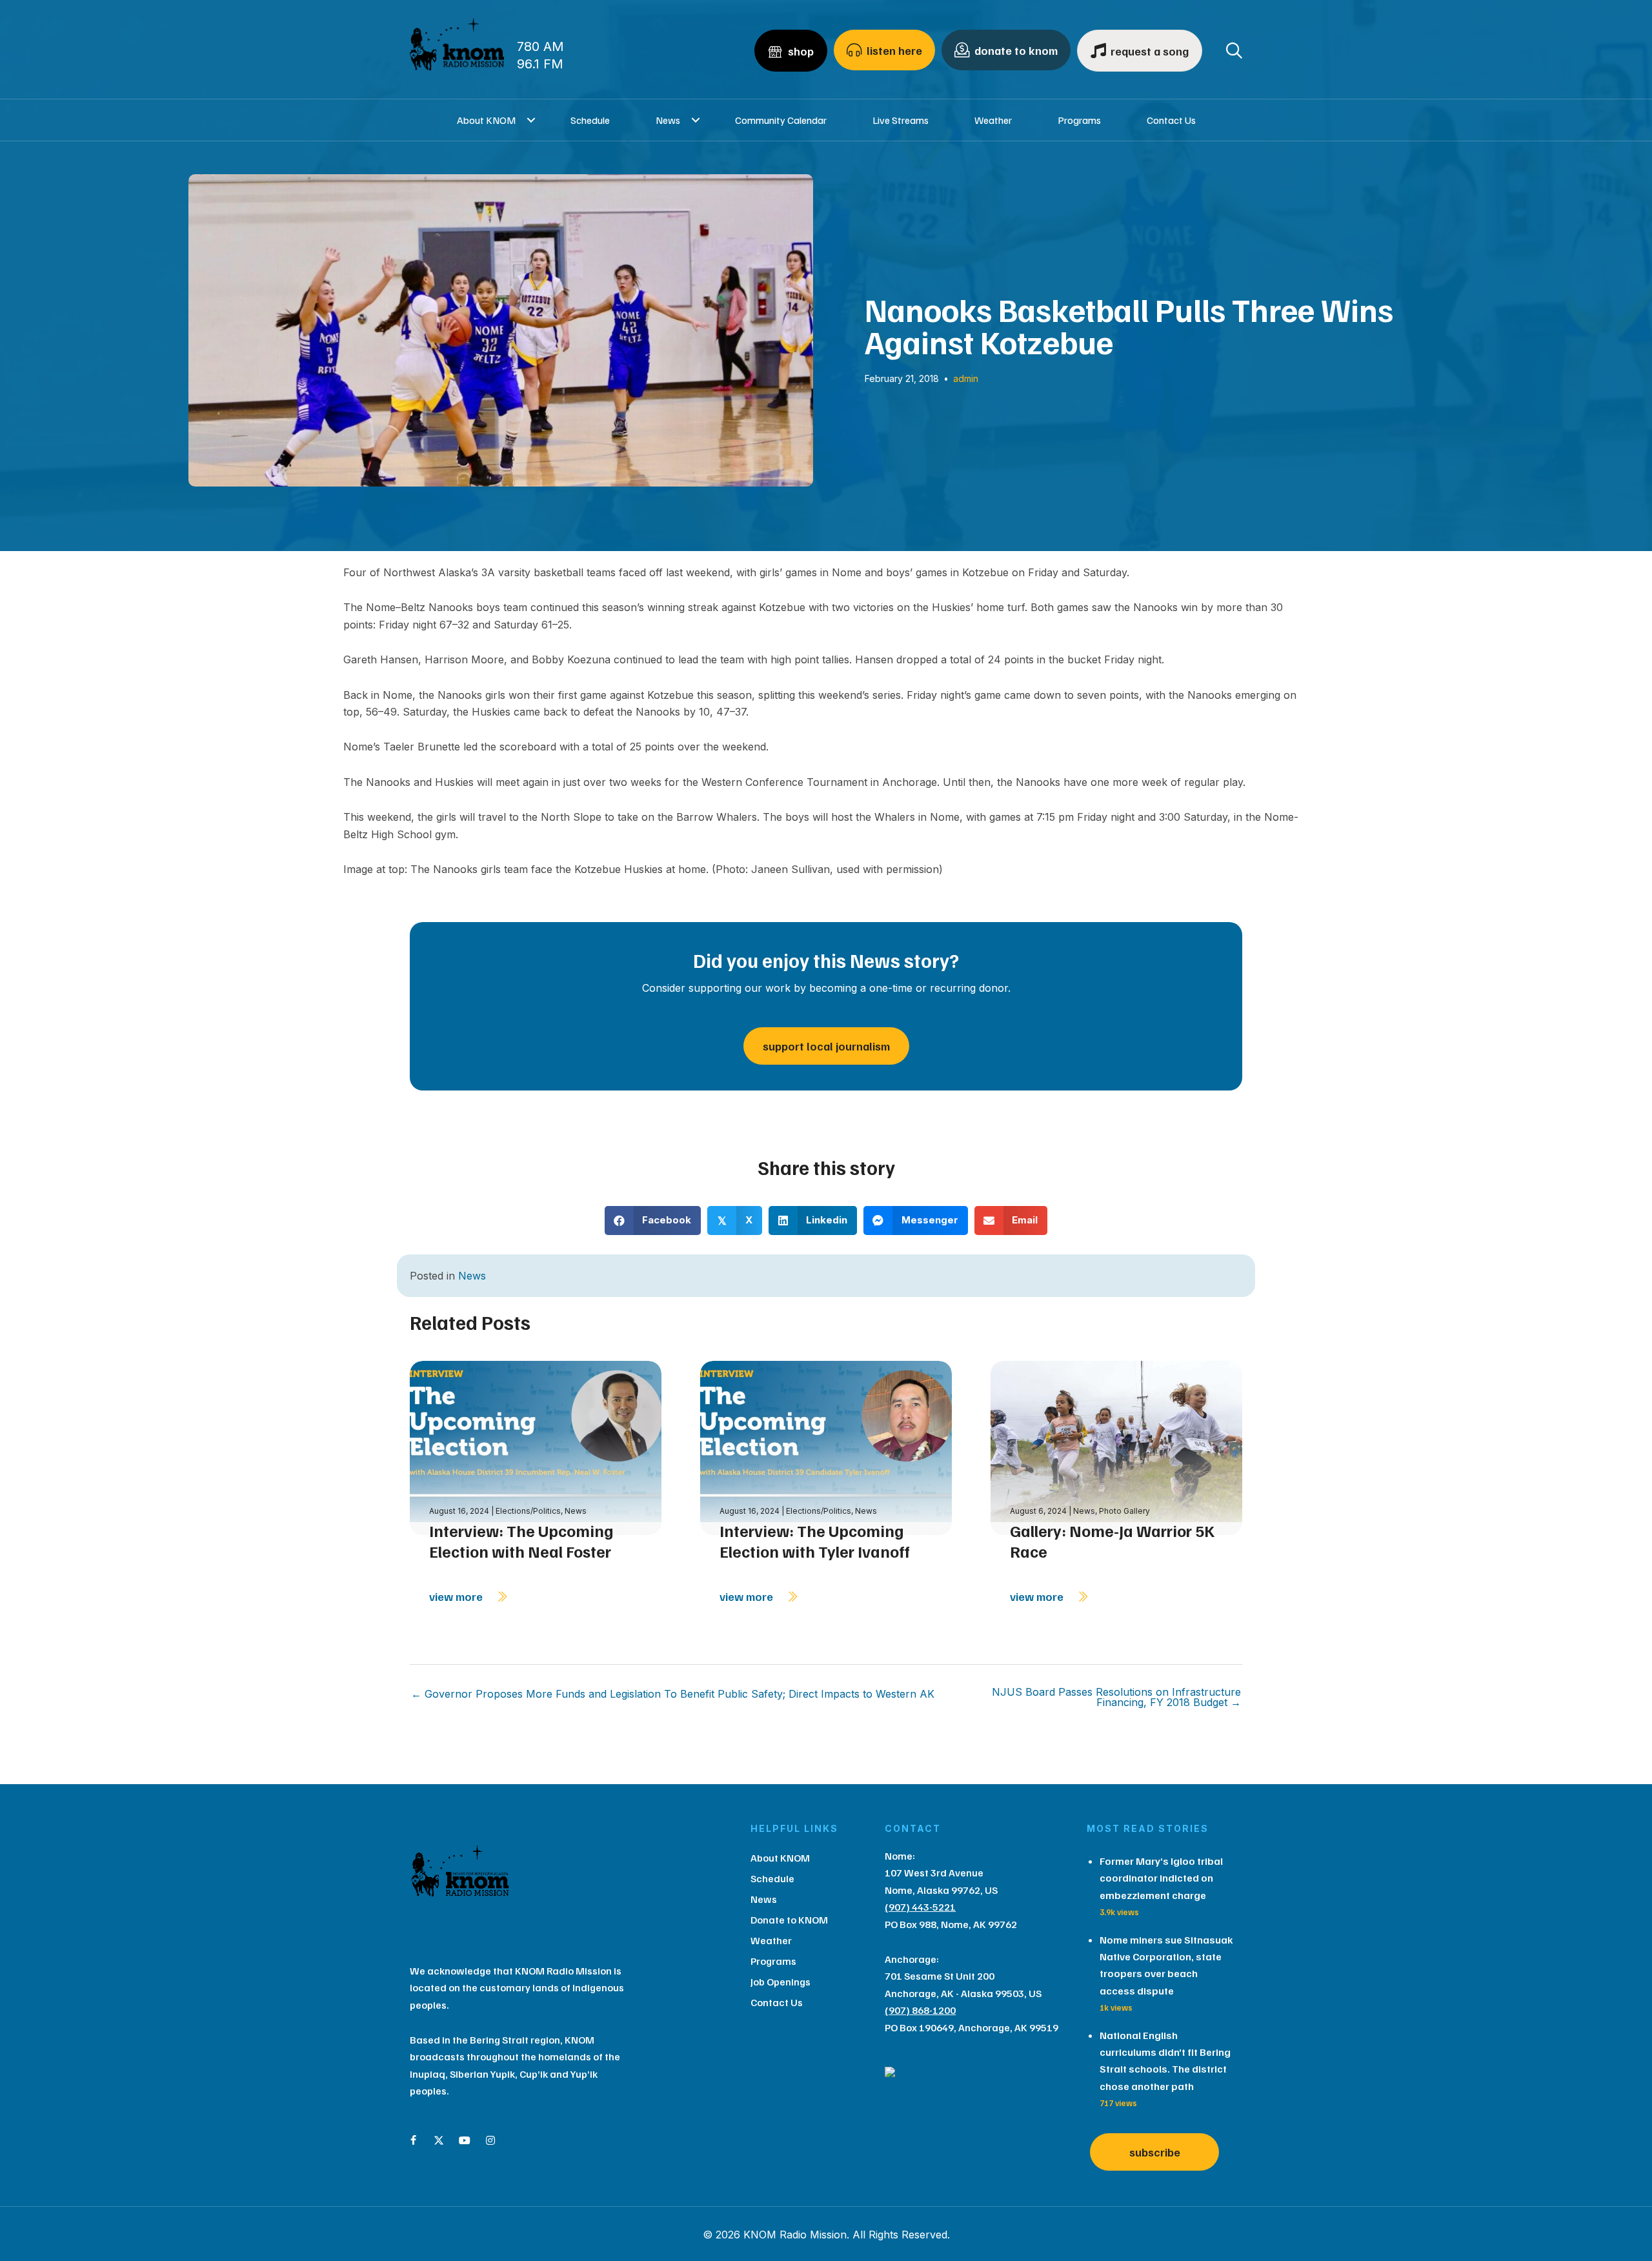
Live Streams (901, 120)
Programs (1079, 120)
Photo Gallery (1124, 1511)
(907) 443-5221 (920, 1907)
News (668, 120)
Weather (993, 120)
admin (966, 378)
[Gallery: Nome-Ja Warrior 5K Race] (1116, 1447)
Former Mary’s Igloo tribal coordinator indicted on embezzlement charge (1161, 1878)
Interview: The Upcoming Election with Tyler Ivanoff (815, 1541)
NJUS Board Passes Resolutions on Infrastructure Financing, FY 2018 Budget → (1116, 1697)
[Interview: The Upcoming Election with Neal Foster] (536, 1447)
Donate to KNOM (789, 1920)
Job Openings (781, 1982)
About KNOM (486, 120)
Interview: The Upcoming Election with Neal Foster (521, 1541)
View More (457, 1596)
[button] (531, 120)
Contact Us (1171, 120)
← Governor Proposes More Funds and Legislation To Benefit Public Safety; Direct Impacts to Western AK (673, 1694)
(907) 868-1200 (920, 2010)
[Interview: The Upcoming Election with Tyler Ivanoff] (826, 1447)
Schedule (590, 120)
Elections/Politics (528, 1511)
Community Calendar (781, 120)
